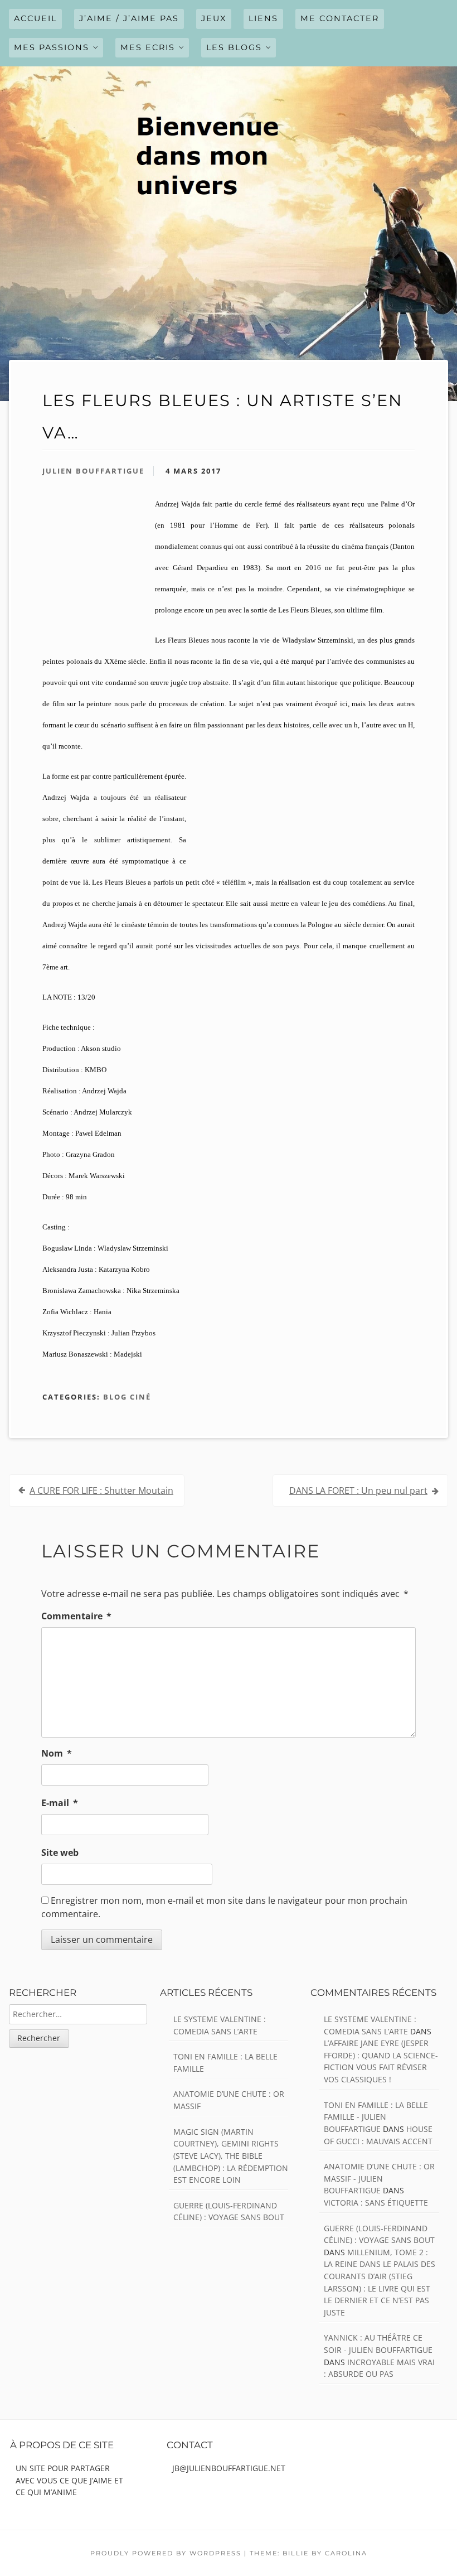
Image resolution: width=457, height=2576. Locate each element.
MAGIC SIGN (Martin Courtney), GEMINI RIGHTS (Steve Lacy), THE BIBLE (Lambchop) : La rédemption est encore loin (231, 2156)
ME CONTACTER (340, 18)
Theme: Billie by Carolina (308, 2553)
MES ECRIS (148, 47)
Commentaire (76, 1616)
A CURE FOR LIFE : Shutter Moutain (101, 1490)
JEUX (214, 18)
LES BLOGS (234, 47)
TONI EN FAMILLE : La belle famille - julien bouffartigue (376, 2117)
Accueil (35, 18)
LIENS (263, 18)
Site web (60, 1853)
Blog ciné (127, 1397)
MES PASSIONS (52, 47)
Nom (57, 1753)
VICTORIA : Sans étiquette (376, 2203)
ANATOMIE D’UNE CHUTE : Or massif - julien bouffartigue (379, 2178)
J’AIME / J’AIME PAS (129, 18)
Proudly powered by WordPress (166, 2553)
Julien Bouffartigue (93, 471)
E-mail (60, 1803)
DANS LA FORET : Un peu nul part (358, 1490)
